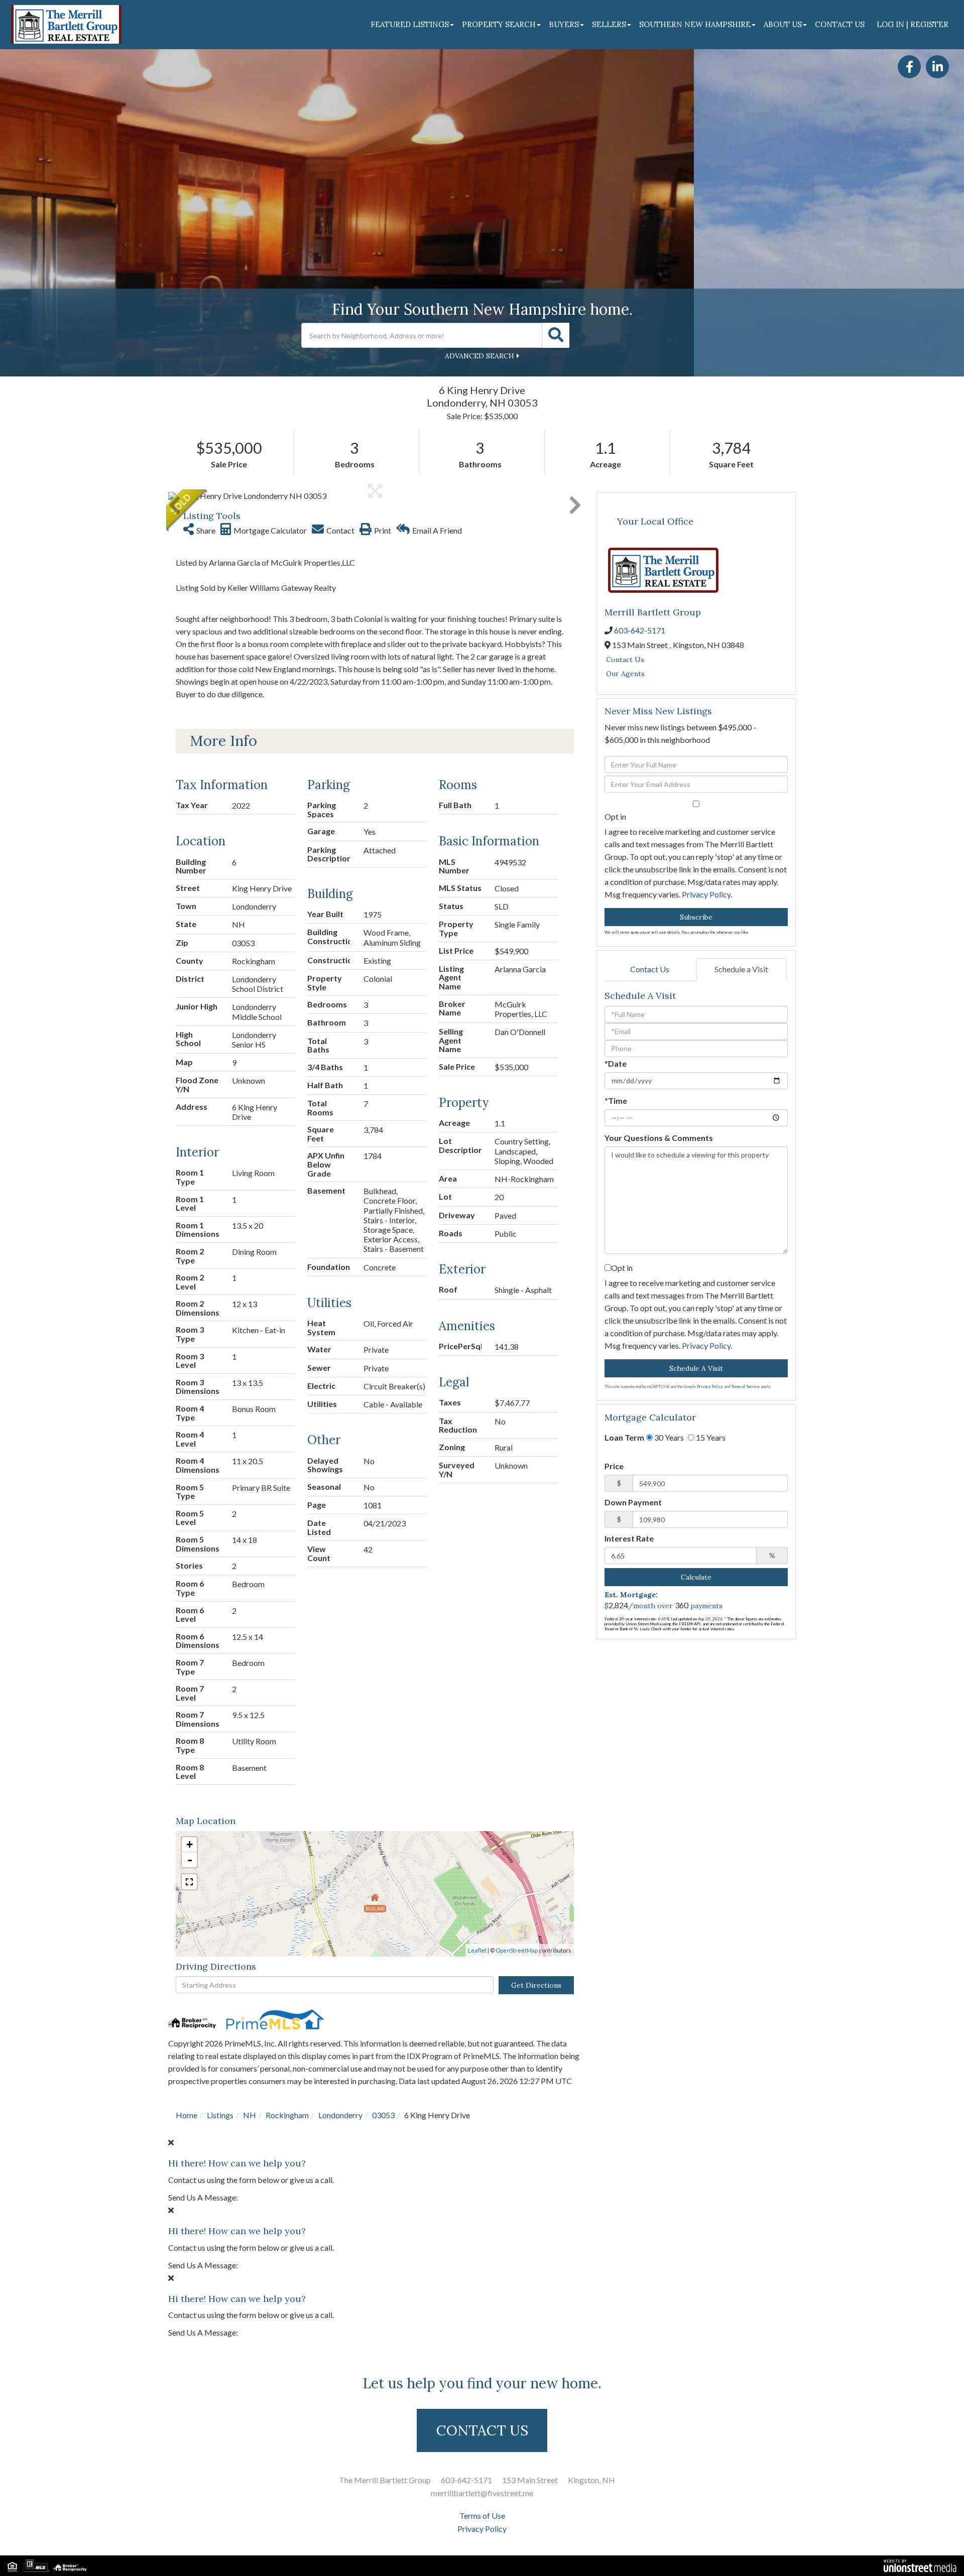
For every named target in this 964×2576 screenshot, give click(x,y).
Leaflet (477, 1950)
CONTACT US (482, 2430)
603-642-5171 (640, 630)
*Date (616, 1063)
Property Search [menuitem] (499, 24)
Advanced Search (479, 356)
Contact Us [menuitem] (840, 24)
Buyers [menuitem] (564, 24)
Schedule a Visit (741, 969)
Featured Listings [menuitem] (410, 24)
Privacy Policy (706, 894)
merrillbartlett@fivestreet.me (482, 2493)
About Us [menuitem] (783, 24)
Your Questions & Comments (659, 1138)
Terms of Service (745, 1386)
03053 (383, 2115)
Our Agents (625, 674)
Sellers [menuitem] (609, 24)
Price (614, 1466)
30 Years (668, 1437)
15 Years (710, 1437)
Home (187, 2115)
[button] (556, 335)
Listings (220, 2115)
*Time (616, 1101)
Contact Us (625, 660)
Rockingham (287, 2115)
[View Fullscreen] (189, 1882)
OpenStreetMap (517, 1950)
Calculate (696, 1577)
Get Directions (536, 1985)
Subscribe (696, 917)
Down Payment (633, 1502)
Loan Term (624, 1437)
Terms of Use (482, 2516)
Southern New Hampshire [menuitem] (695, 24)
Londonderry (340, 2115)
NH (250, 2115)
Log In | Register (913, 24)
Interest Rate (629, 1538)
